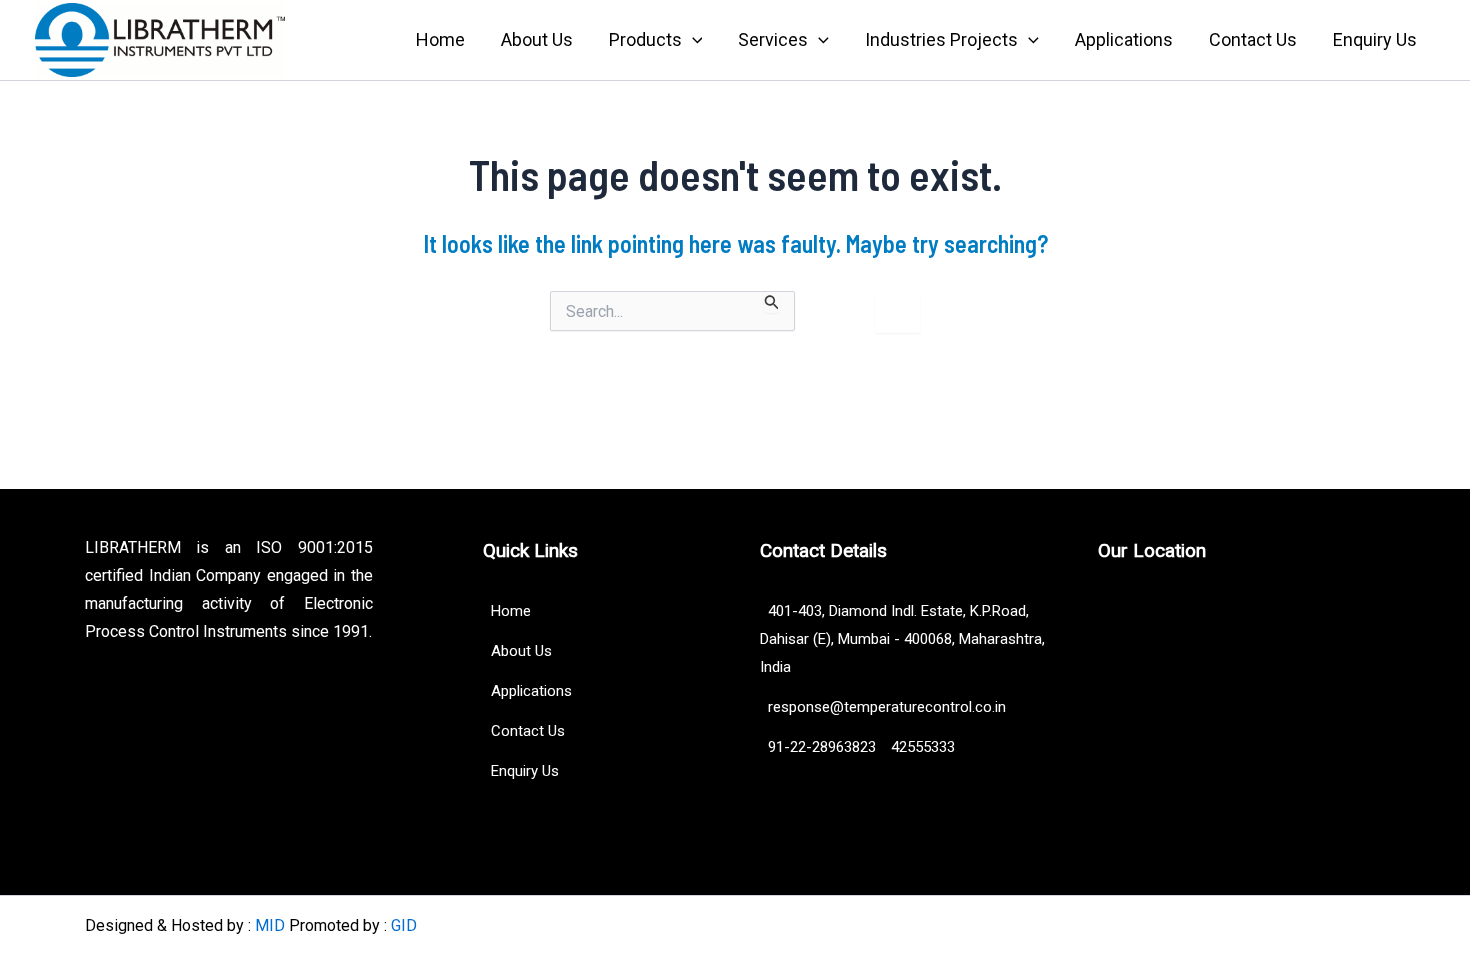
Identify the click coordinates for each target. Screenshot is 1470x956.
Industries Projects (941, 39)
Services (773, 39)
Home (440, 39)
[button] (692, 40)
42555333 (923, 747)
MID (270, 925)
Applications (1124, 39)
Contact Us (1253, 39)
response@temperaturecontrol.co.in (883, 707)
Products (645, 39)
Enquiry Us (1375, 39)
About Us (537, 39)
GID (404, 925)
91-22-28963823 (820, 747)
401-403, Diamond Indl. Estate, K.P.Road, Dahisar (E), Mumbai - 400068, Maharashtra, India (902, 639)
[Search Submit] (772, 302)
